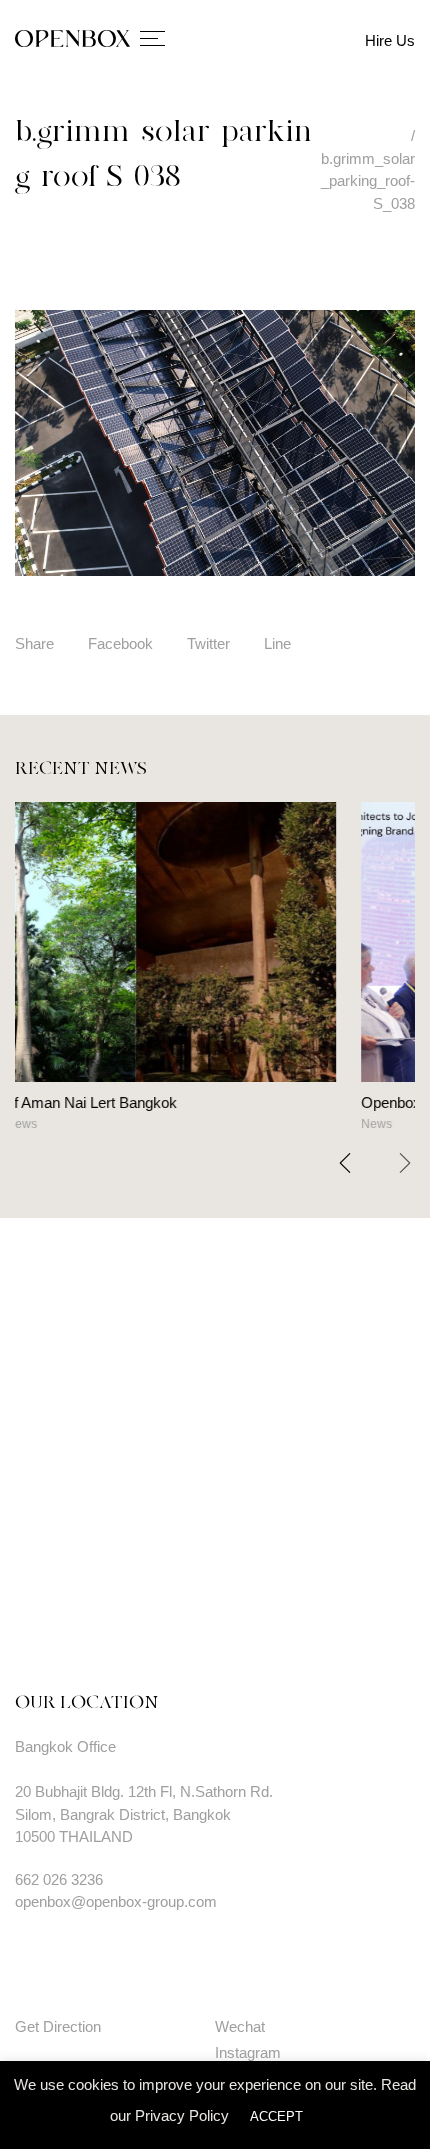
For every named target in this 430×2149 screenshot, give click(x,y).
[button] (405, 1163)
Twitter (208, 643)
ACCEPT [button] (276, 2116)
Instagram (248, 2052)
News (121, 1124)
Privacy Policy (182, 2115)
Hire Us (390, 40)
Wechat (240, 2026)
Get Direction (58, 2026)
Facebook (120, 643)
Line (277, 643)
